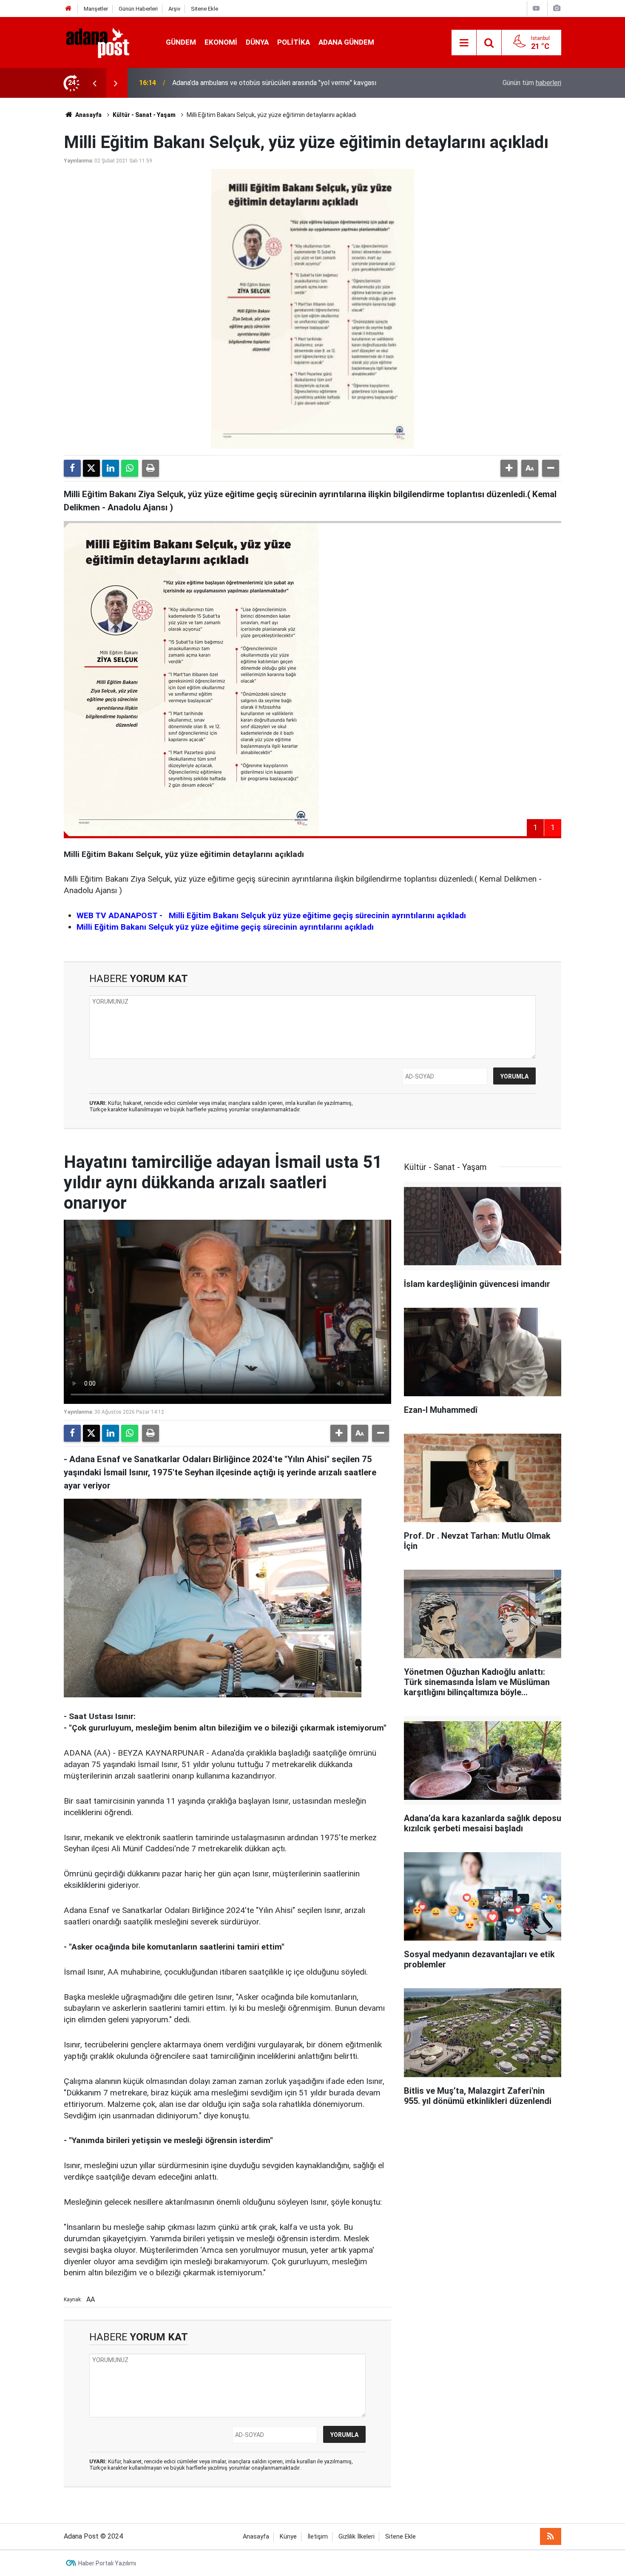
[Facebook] (72, 468)
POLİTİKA (294, 42)
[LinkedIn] (111, 468)
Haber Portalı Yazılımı (107, 2563)
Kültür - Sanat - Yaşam (144, 115)
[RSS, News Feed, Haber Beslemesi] (551, 2536)
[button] (509, 468)
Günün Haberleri (138, 9)
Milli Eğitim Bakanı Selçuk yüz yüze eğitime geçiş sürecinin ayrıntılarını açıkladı (225, 927)
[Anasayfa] (68, 9)
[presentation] (94, 83)
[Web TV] (536, 8)
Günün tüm (532, 83)
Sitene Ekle (205, 9)
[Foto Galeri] (557, 8)
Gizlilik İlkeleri (357, 2537)
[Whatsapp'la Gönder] (130, 468)
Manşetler (96, 9)
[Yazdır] (151, 468)
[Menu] (464, 43)
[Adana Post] (106, 42)
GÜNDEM (181, 42)
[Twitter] (91, 468)
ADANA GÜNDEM (346, 42)
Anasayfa (88, 115)
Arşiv (174, 9)
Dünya (257, 42)
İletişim (318, 2537)
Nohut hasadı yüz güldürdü (211, 83)
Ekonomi (221, 42)
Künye (288, 2537)
